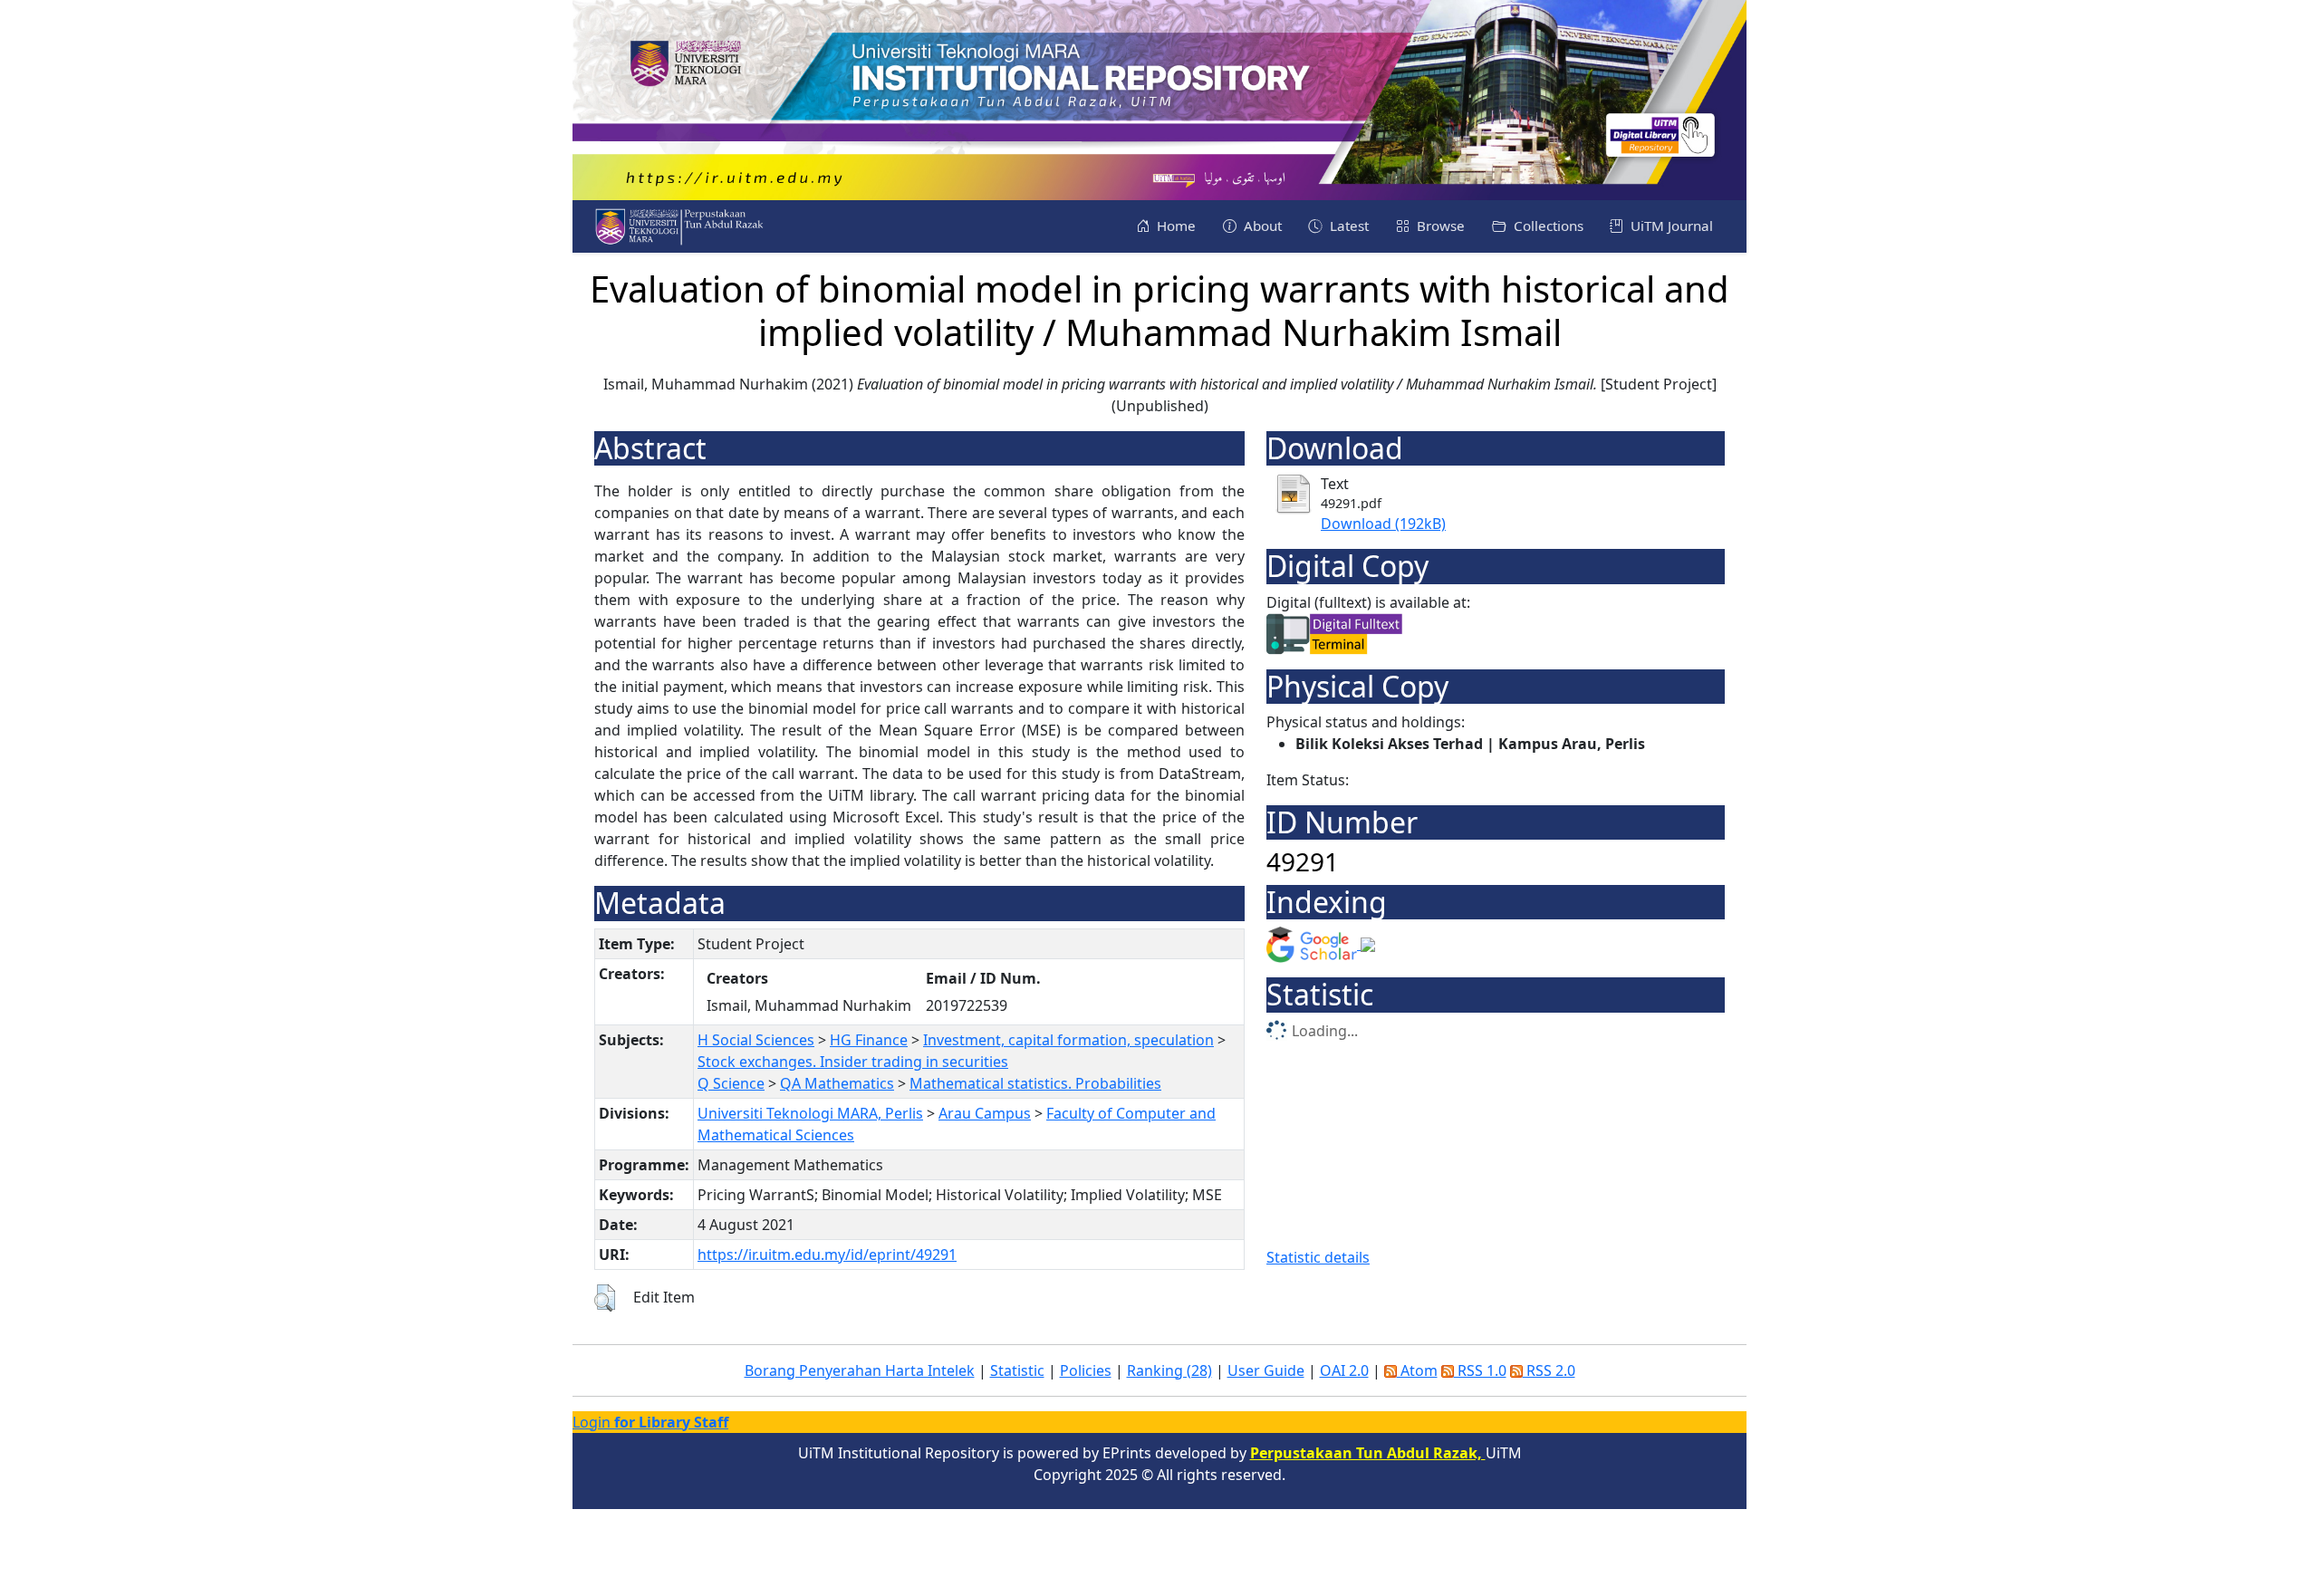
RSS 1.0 (1480, 1370)
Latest (1347, 226)
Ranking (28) (1169, 1370)
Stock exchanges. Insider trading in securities (853, 1062)
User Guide (1266, 1370)
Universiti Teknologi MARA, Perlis (810, 1113)
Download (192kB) (1383, 524)
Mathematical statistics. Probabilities (1035, 1083)
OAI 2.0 (1344, 1370)
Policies (1086, 1370)
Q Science (731, 1083)
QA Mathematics (837, 1083)
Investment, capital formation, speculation (1068, 1040)
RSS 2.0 (1549, 1370)
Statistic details (1318, 1257)
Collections (1547, 226)
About (1261, 226)
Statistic (1017, 1370)
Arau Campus (985, 1113)
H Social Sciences (756, 1040)
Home (1174, 226)
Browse (1439, 226)
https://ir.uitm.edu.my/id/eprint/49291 (827, 1255)
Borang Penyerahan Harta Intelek (860, 1370)
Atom (1417, 1370)
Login (650, 1422)
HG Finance (869, 1040)
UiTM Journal (1670, 226)
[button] (605, 1298)
